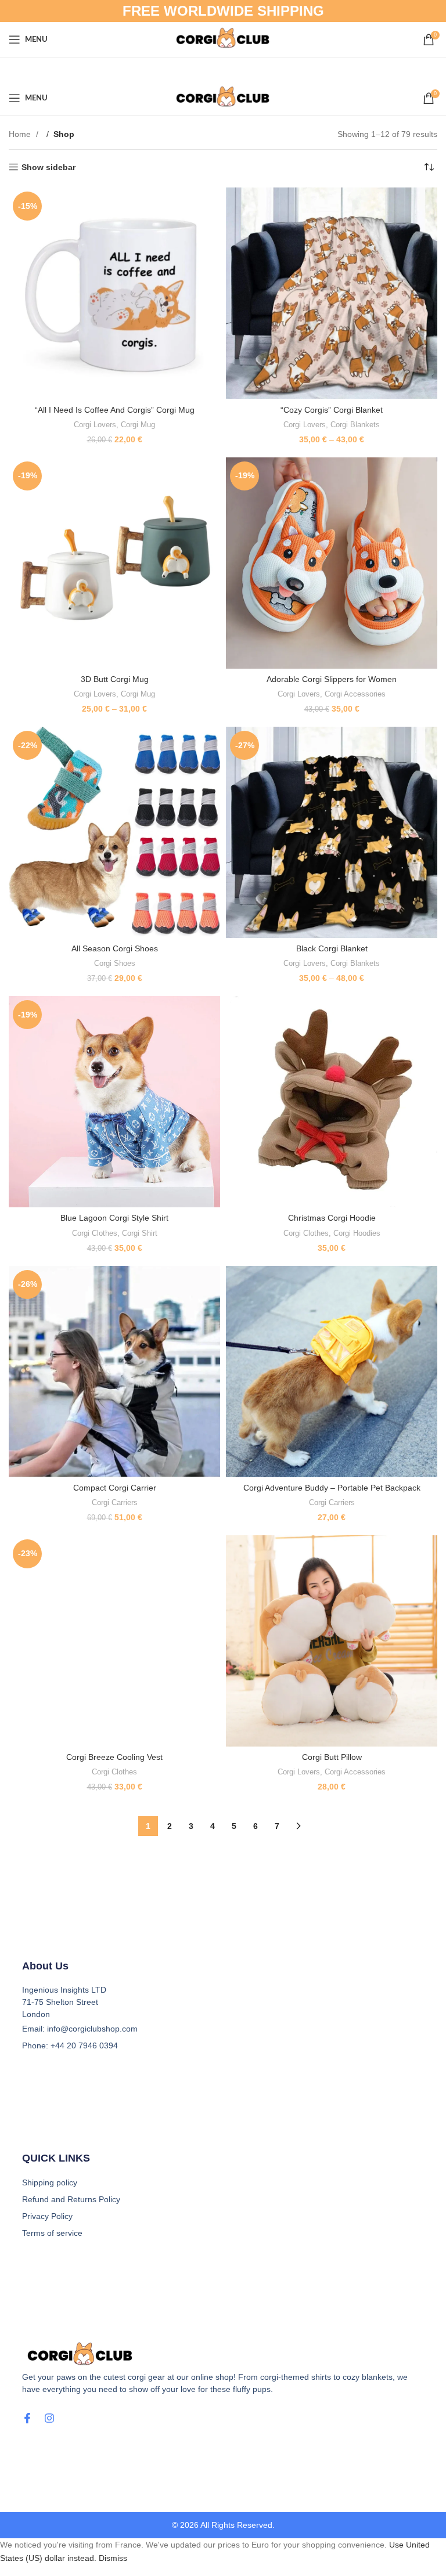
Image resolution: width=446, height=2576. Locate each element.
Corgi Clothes (95, 1233)
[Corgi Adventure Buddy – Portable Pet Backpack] (332, 1372)
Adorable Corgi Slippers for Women (332, 679)
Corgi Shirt (140, 1233)
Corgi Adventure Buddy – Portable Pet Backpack (332, 1488)
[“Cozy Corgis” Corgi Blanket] (332, 293)
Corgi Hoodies (357, 1233)
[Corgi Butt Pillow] (332, 1641)
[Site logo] (223, 39)
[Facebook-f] (27, 2418)
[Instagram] (49, 2418)
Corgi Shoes (115, 963)
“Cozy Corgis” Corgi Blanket (332, 410)
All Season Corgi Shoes (115, 948)
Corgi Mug (138, 425)
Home (21, 134)
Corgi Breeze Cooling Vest (114, 1757)
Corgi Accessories (355, 694)
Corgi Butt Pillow (332, 1757)
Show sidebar (48, 167)
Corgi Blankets (355, 425)
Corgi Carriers (115, 1502)
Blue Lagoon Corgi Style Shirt (114, 1218)
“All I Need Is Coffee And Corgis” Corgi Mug (115, 410)
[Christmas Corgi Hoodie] (332, 1102)
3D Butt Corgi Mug (115, 679)
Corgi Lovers (95, 425)
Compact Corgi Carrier (115, 1488)
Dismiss (113, 2558)
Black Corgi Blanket (332, 948)
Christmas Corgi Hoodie (332, 1218)
